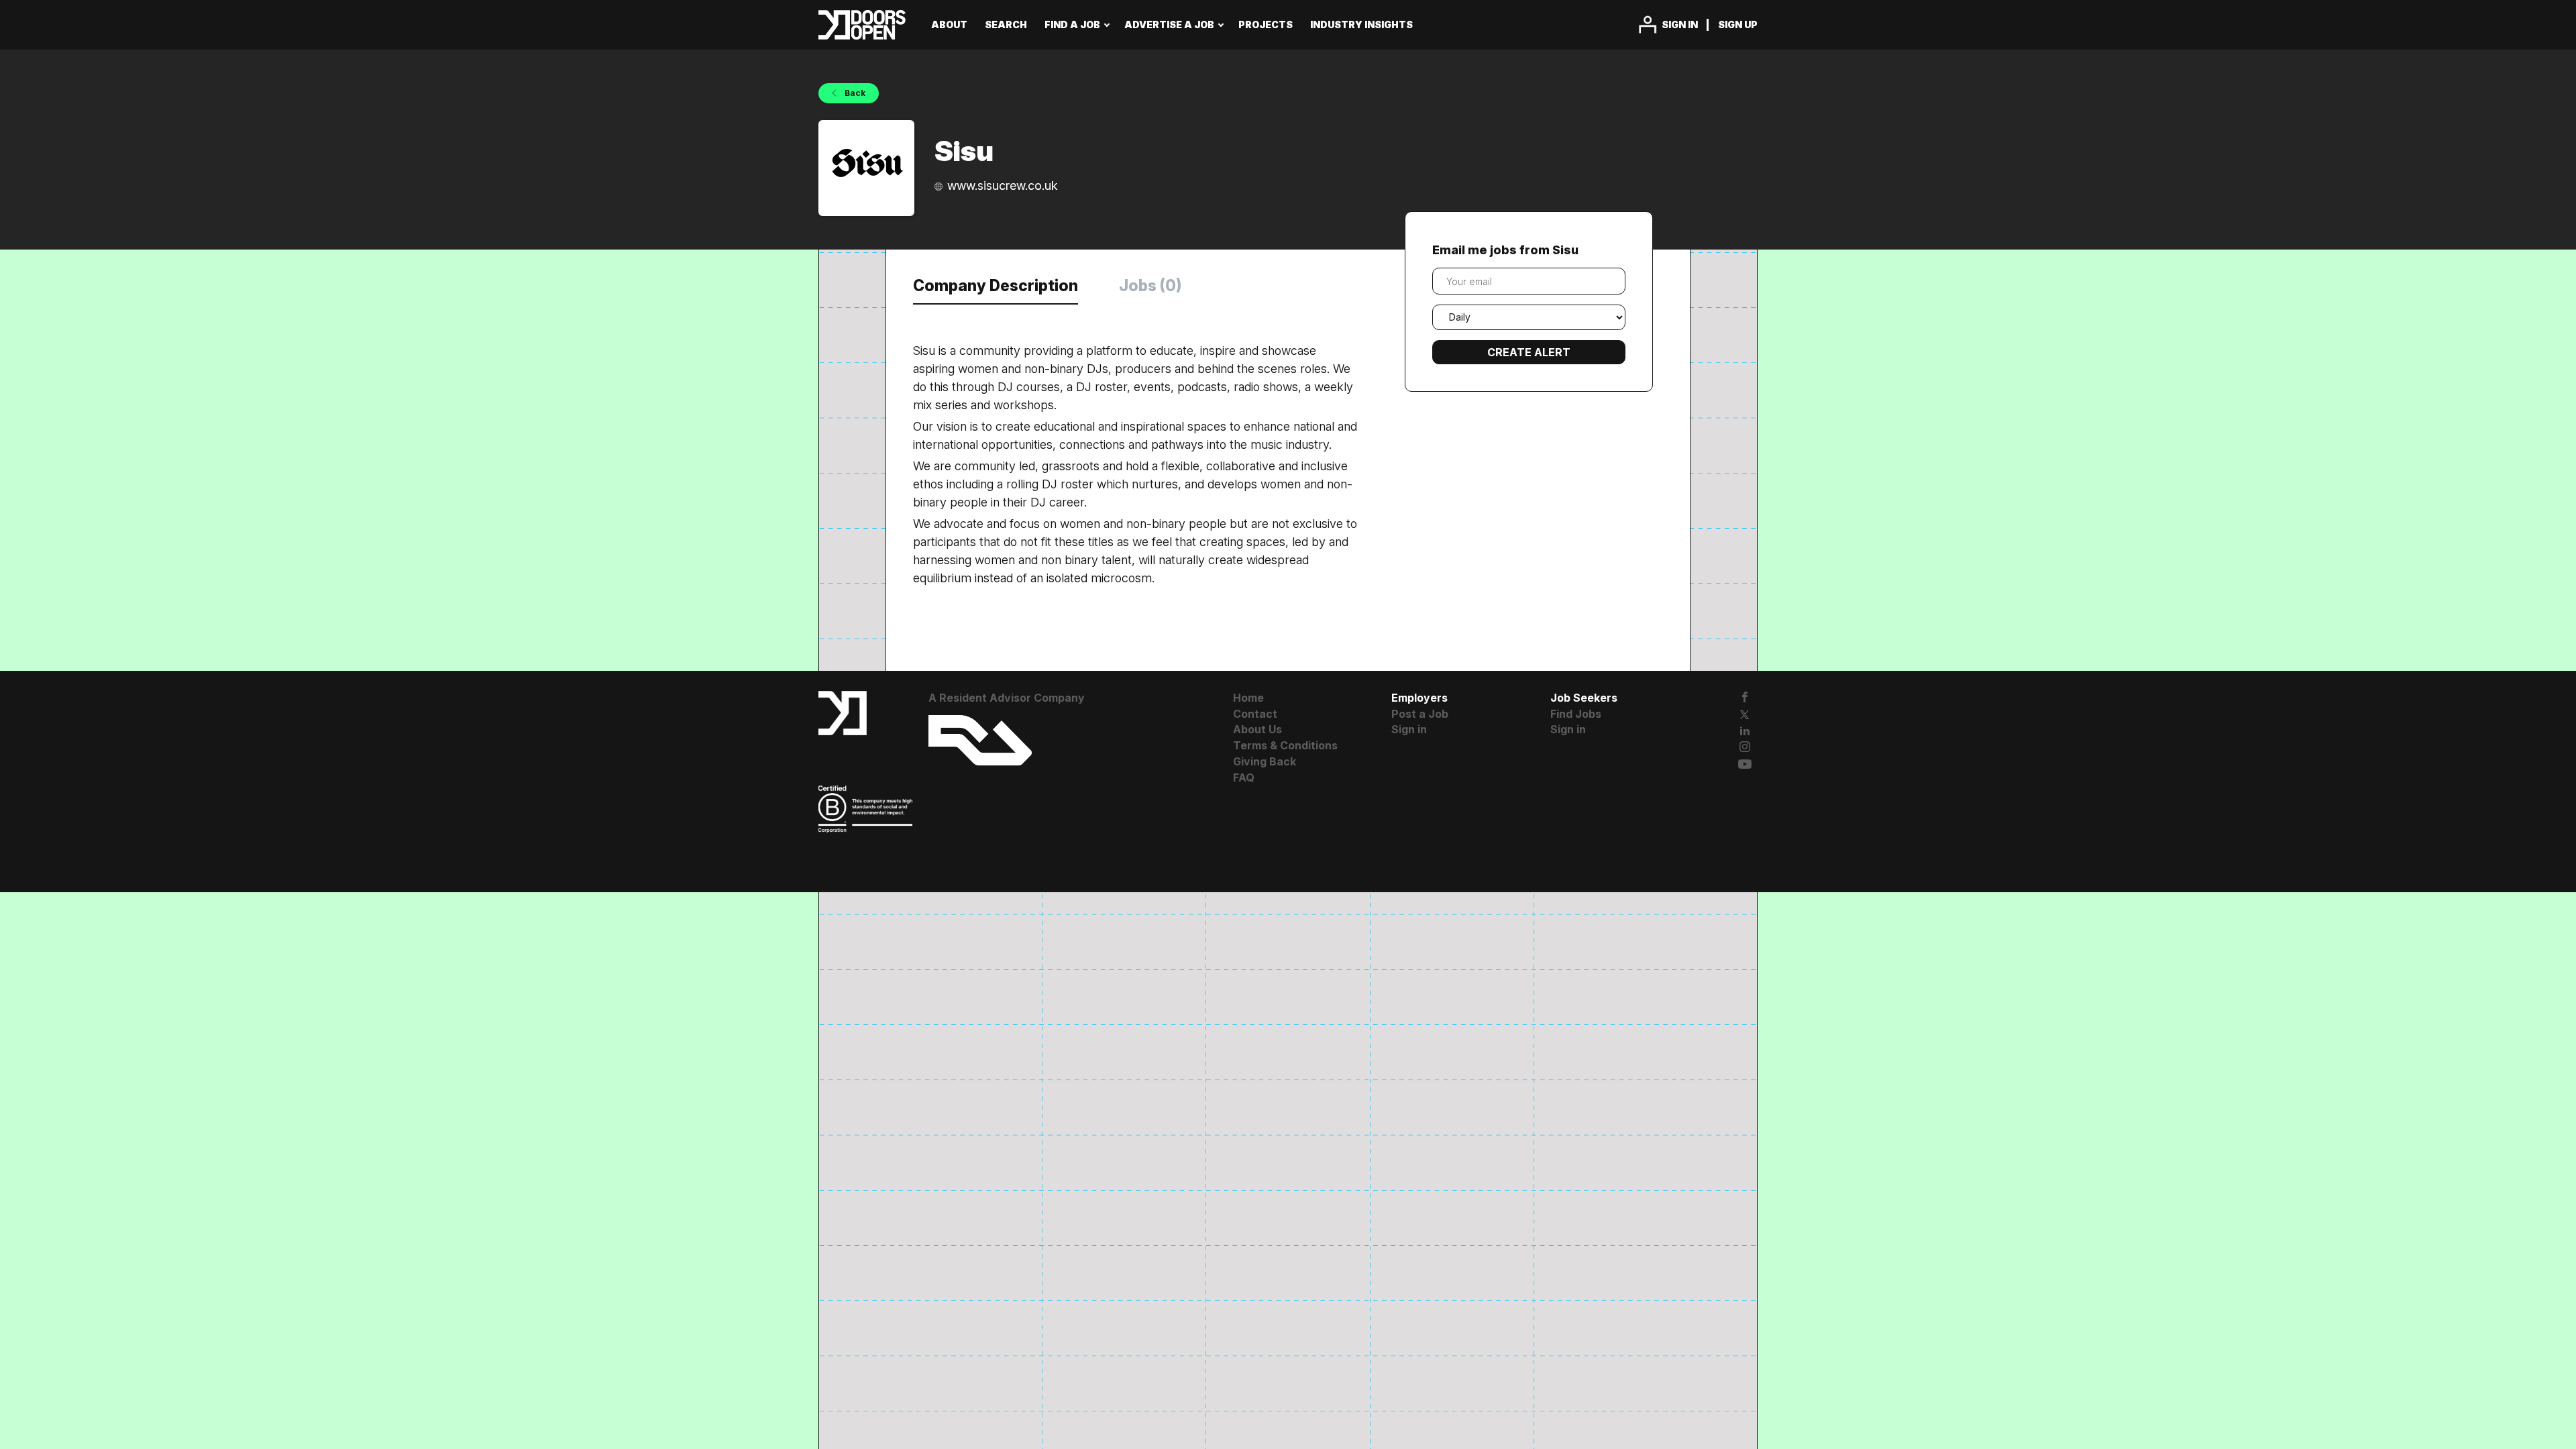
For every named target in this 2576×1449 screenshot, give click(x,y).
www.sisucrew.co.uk (1003, 185)
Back (854, 93)
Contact (1255, 714)
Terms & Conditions (1285, 745)
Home (1248, 698)
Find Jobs (1576, 714)
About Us (1257, 729)
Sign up (1738, 24)
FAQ (1244, 777)
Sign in (1680, 24)
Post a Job (1420, 714)
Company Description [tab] (996, 286)
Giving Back (1265, 761)
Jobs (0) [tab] (1150, 286)
